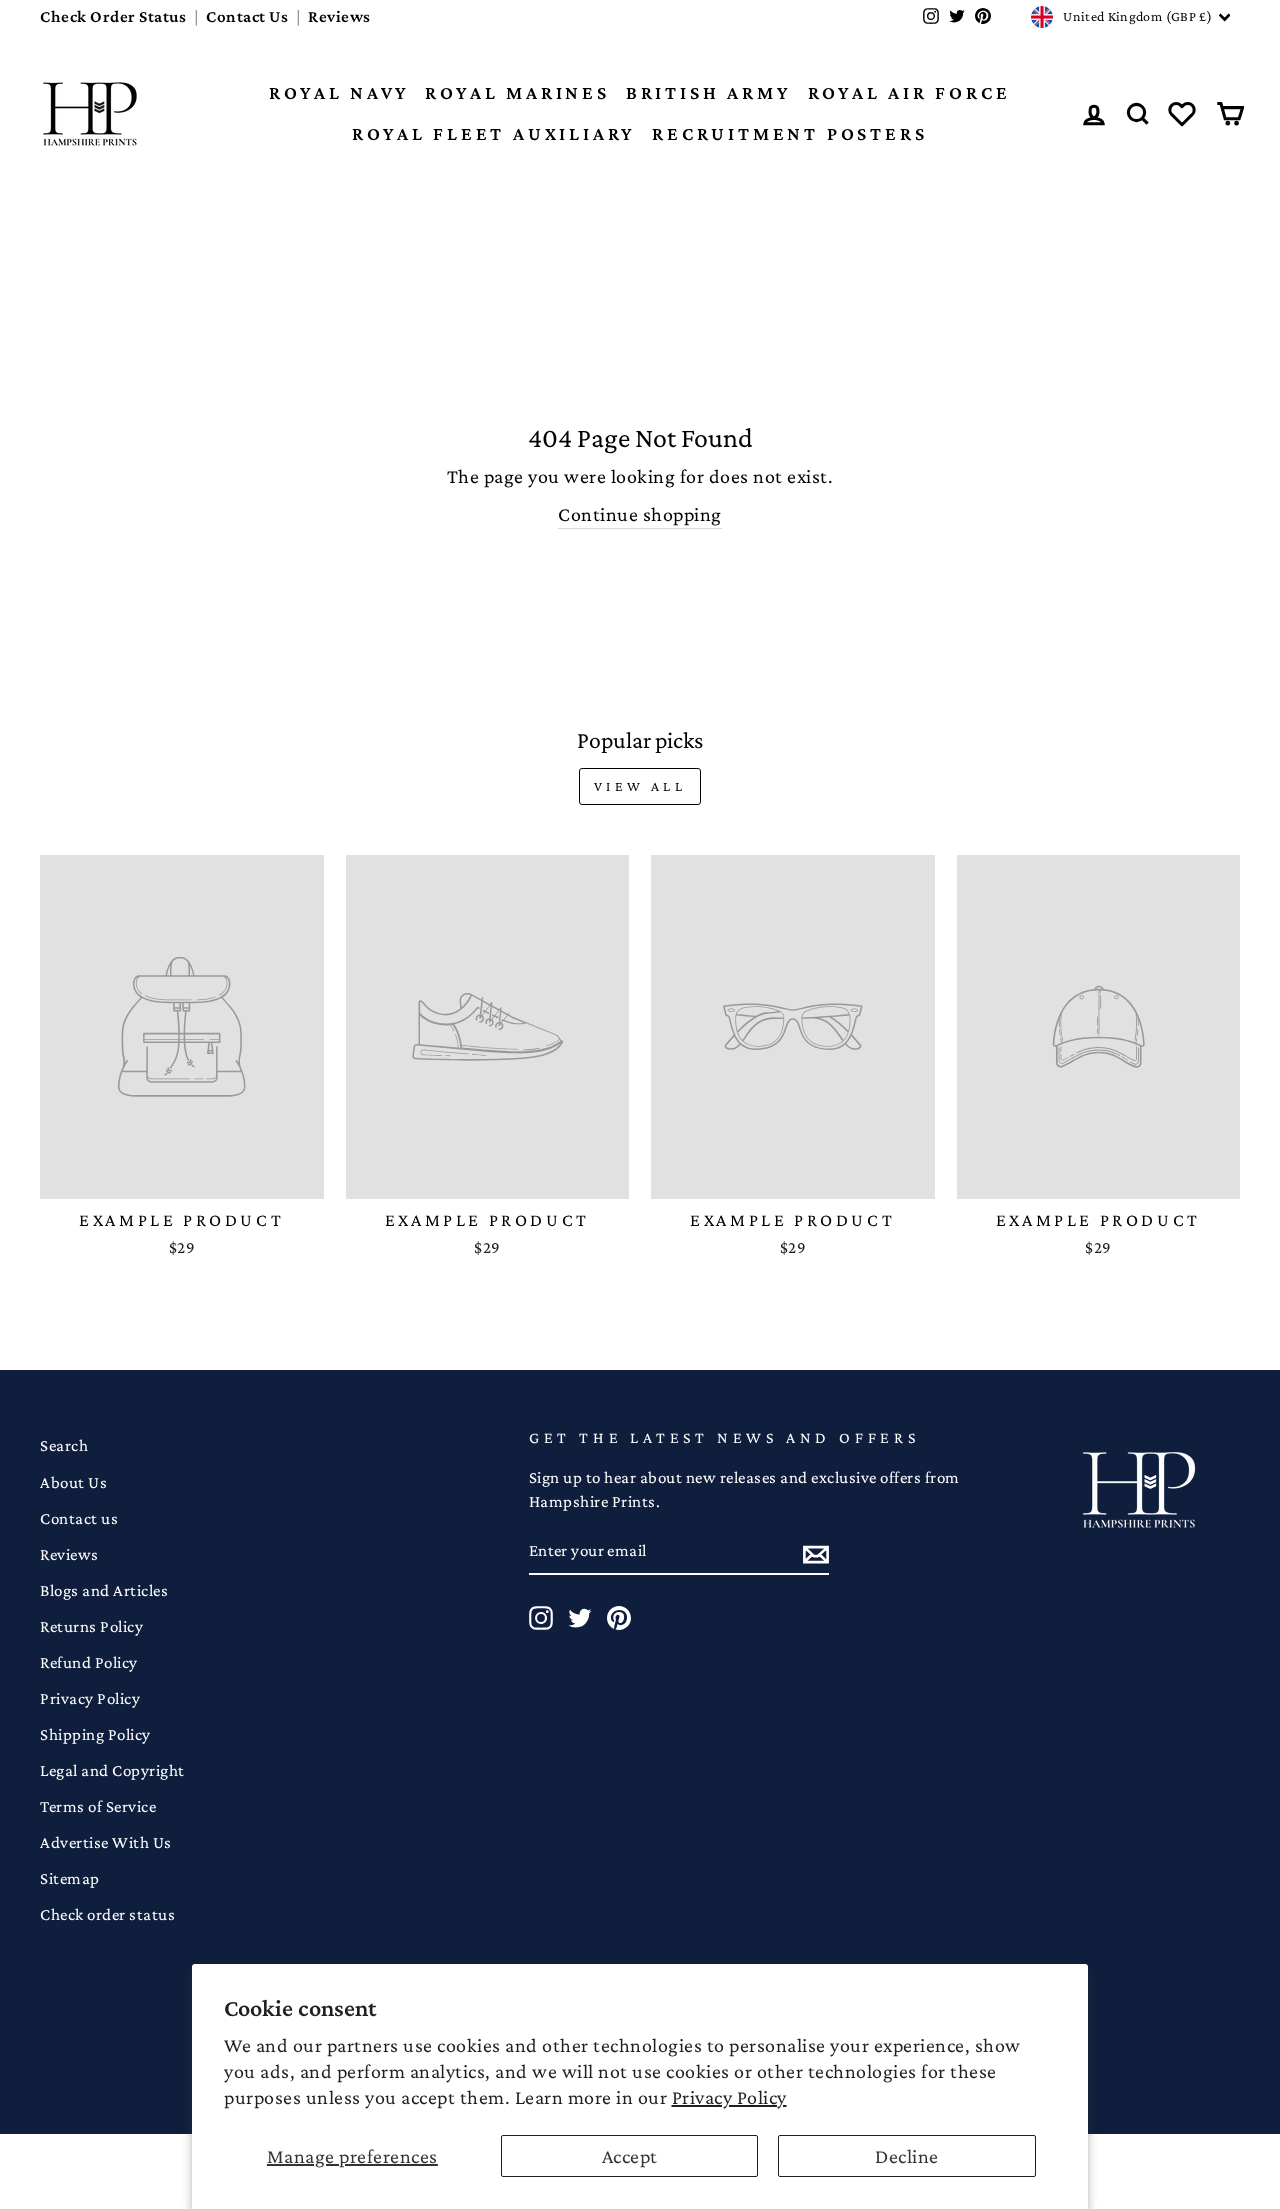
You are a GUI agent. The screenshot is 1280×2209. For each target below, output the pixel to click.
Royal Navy (339, 92)
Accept (630, 2156)
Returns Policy (91, 1626)
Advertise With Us (106, 1842)
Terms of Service (98, 1806)
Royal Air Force (909, 92)
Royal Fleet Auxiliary (494, 133)
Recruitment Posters (789, 133)
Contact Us (247, 16)
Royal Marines (517, 92)
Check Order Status (113, 16)
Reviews (339, 16)
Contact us (79, 1518)
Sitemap (70, 1878)
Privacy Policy (729, 2097)
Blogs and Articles (104, 1590)
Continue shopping (640, 514)
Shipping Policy (95, 1734)
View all (640, 786)
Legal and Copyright (112, 1770)
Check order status (107, 1914)
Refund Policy (89, 1662)
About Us (73, 1482)
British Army (709, 92)
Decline (907, 2156)
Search (64, 1445)
